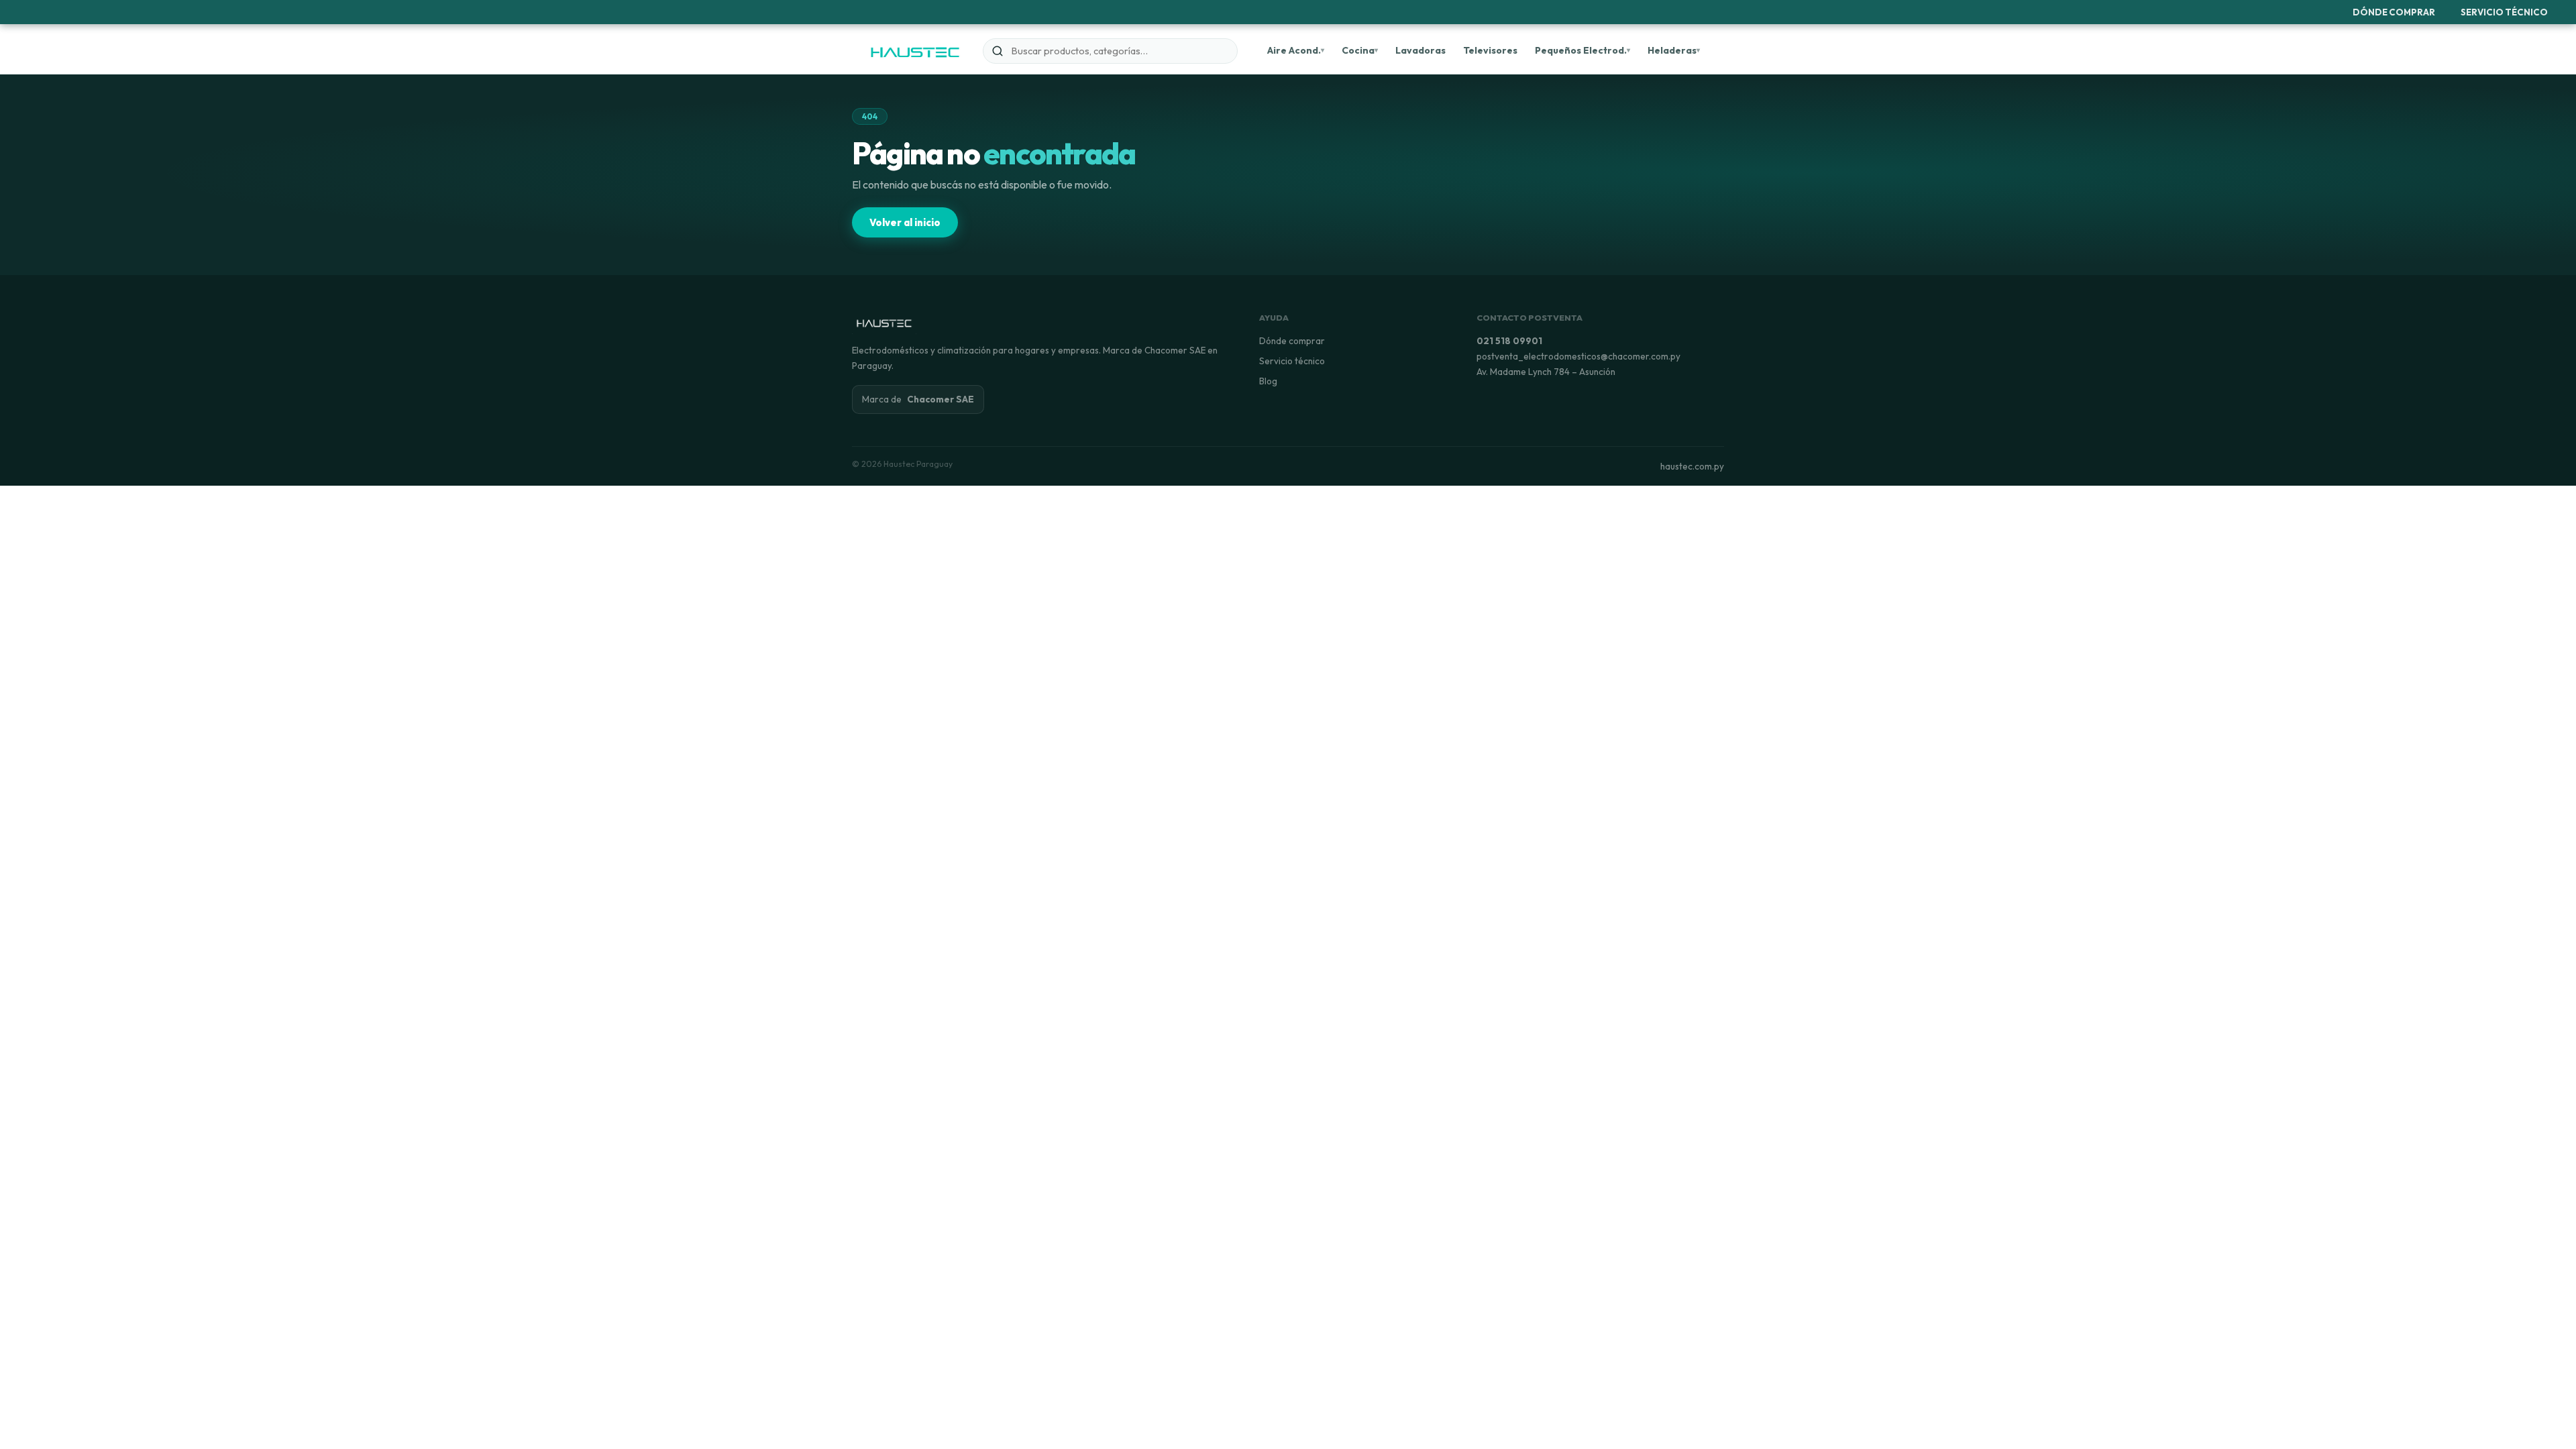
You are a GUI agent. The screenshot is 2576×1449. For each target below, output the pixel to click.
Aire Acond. (1294, 50)
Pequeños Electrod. (1581, 50)
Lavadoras (1420, 50)
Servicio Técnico (2504, 12)
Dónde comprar (1292, 341)
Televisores (1490, 50)
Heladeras (1672, 50)
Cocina (1358, 50)
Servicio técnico (1292, 361)
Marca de (918, 399)
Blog (1268, 381)
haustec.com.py (1692, 466)
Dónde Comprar (2394, 12)
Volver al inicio (905, 222)
